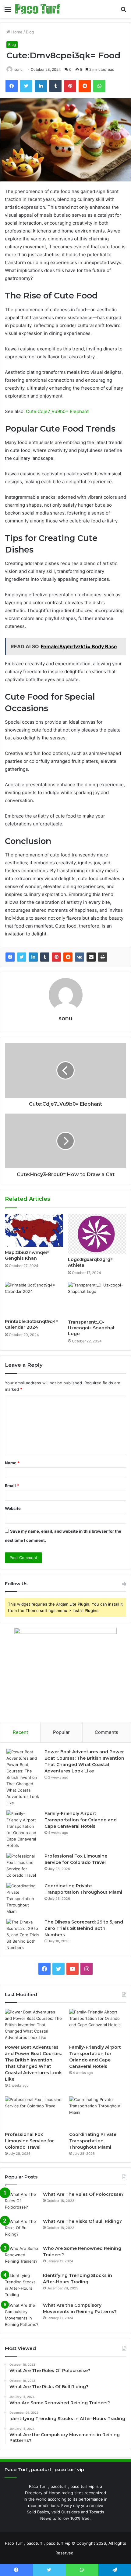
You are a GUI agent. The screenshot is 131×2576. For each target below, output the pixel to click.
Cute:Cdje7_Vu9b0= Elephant (57, 411)
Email (12, 1486)
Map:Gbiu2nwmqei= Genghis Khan (27, 1255)
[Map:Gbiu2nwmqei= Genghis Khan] (34, 1231)
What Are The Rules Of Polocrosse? (83, 2194)
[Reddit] (68, 957)
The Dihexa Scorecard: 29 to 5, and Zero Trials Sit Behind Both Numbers (84, 1928)
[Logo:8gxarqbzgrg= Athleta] (97, 1234)
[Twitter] (22, 957)
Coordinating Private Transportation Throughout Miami (93, 2141)
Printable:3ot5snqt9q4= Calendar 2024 (32, 1324)
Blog (30, 32)
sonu (18, 69)
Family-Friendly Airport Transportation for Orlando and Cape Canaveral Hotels (81, 1820)
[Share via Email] (91, 957)
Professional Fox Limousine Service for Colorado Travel (29, 2141)
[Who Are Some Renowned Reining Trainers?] (22, 2257)
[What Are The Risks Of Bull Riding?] (22, 2230)
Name (12, 1463)
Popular (61, 1732)
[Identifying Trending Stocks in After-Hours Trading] (22, 2285)
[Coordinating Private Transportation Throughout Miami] (23, 1899)
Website (13, 1508)
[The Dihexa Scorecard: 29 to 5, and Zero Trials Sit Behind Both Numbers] (23, 1935)
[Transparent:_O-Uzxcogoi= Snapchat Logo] (97, 1299)
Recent (20, 1732)
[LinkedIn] (33, 957)
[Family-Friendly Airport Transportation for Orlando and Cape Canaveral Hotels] (23, 1830)
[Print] (103, 957)
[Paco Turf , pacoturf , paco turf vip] (38, 9)
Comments (106, 1732)
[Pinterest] (56, 957)
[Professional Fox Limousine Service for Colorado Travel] (23, 1866)
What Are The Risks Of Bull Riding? (82, 2221)
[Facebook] (10, 957)
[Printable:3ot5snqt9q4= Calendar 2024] (34, 1299)
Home (16, 32)
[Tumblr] (45, 957)
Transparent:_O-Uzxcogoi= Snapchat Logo (91, 1328)
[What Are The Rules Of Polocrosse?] (22, 2203)
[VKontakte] (80, 957)
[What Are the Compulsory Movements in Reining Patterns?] (22, 2315)
